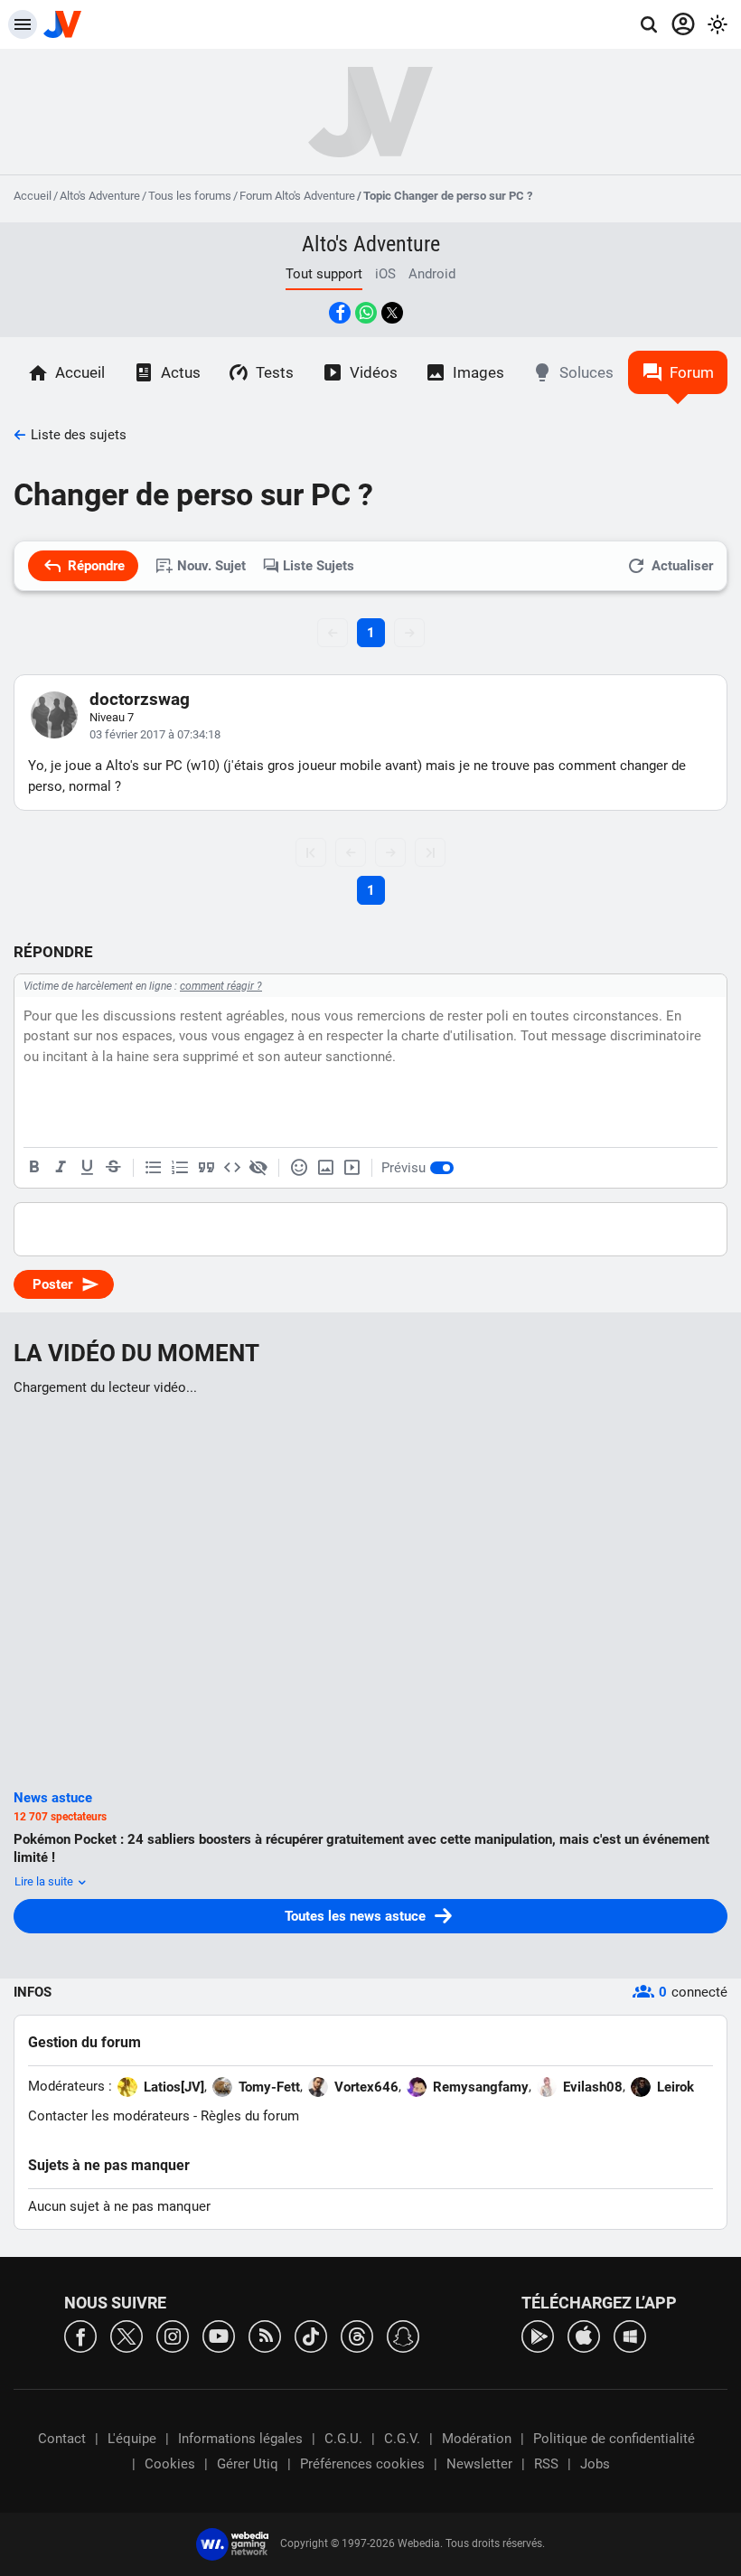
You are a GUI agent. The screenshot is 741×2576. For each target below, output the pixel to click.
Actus (181, 372)
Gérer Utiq (248, 2464)
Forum (692, 372)
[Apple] (584, 2335)
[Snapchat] (403, 2335)
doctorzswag (140, 699)
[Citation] (206, 1168)
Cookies (170, 2464)
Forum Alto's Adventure (297, 196)
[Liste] (154, 1168)
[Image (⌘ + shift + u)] (325, 1168)
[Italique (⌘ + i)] (61, 1168)
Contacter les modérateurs (109, 2116)
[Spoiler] (258, 1168)
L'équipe (132, 2439)
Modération (477, 2439)
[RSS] (265, 2335)
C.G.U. (343, 2439)
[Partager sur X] (392, 313)
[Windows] (630, 2335)
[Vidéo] (352, 1168)
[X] (127, 2335)
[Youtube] (219, 2335)
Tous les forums (190, 196)
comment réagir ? (221, 986)
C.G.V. (402, 2439)
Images (478, 372)
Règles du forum (250, 2116)
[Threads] (357, 2335)
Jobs (595, 2464)
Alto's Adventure (100, 196)
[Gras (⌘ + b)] (34, 1168)
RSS (546, 2464)
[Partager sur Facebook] (340, 313)
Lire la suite (45, 1881)
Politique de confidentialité (614, 2439)
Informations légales (240, 2439)
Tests (275, 372)
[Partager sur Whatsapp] (366, 313)
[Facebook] (80, 2335)
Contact (62, 2439)
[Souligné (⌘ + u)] (87, 1168)
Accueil (33, 196)
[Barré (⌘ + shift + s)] (113, 1168)
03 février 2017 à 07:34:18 (155, 734)
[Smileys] (299, 1168)
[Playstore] (538, 2335)
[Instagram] (173, 2335)
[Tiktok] (311, 2335)
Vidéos (374, 372)
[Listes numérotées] (180, 1168)
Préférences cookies (362, 2464)
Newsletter (479, 2464)
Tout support (324, 274)
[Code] (232, 1168)
